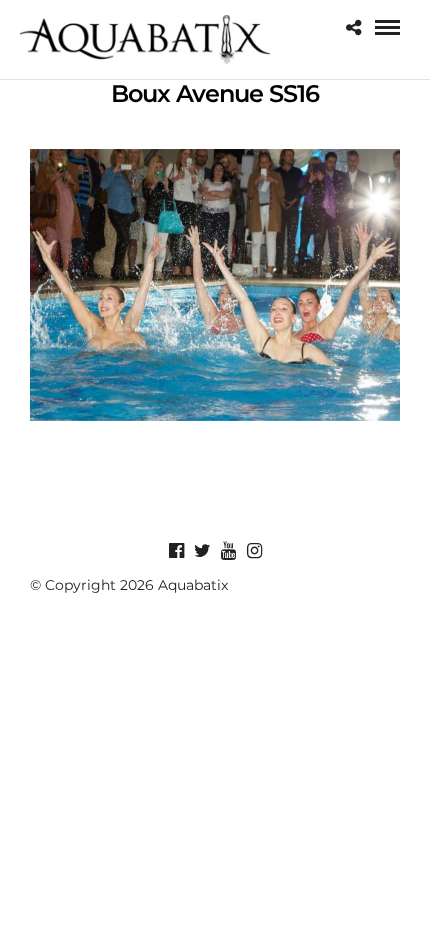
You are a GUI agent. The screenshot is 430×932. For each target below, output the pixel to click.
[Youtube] (228, 551)
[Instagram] (254, 551)
